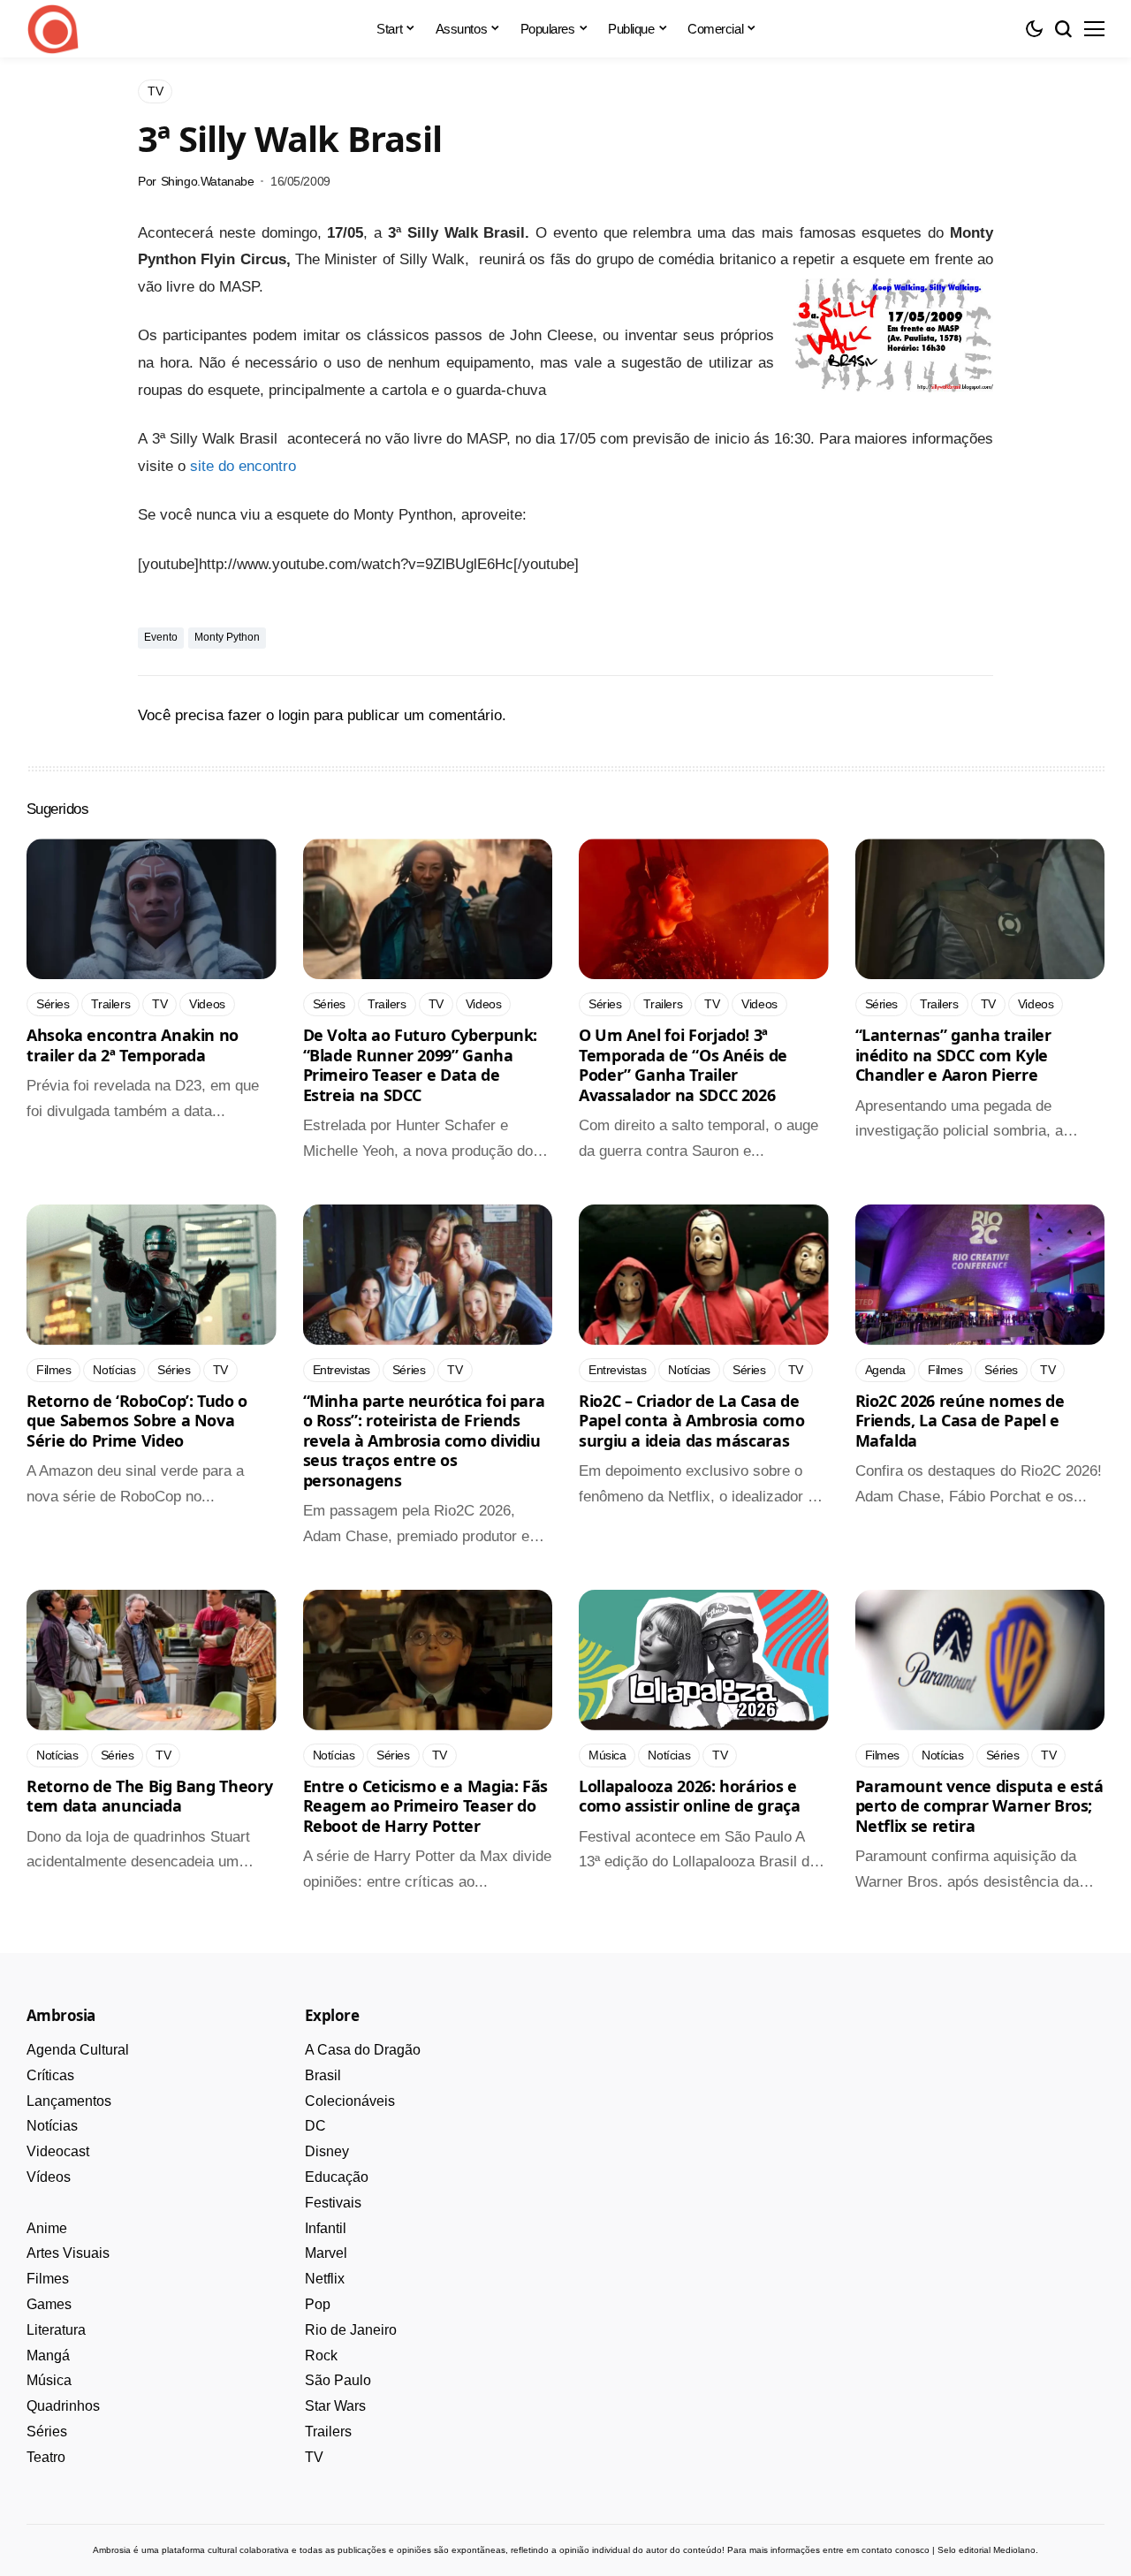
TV (314, 2457)
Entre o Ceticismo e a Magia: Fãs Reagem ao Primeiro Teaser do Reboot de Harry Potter (425, 1806)
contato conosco (896, 2550)
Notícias (52, 2126)
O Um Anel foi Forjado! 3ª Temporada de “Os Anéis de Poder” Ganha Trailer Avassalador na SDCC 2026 (683, 1065)
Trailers (328, 2432)
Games (49, 2304)
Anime (47, 2228)
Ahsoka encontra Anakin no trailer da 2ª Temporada (133, 1045)
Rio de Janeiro (351, 2330)
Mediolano (1014, 2550)
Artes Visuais (68, 2253)
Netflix (325, 2279)
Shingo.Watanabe (208, 181)
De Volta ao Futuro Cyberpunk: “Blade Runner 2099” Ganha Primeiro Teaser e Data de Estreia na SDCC (421, 1065)
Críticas (50, 2075)
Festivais (333, 2203)
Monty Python (227, 637)
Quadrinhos (63, 2406)
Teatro (46, 2457)
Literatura (56, 2330)
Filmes (48, 2279)
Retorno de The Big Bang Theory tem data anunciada (149, 1796)
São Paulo (338, 2380)
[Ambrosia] (53, 29)
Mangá (48, 2356)
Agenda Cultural (78, 2050)
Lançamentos (69, 2101)
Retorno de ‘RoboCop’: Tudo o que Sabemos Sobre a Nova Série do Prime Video (137, 1421)
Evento (161, 637)
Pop (318, 2304)
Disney (327, 2151)
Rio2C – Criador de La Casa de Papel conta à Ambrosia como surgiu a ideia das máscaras (691, 1421)
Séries (47, 2432)
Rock (321, 2356)
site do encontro (243, 466)
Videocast (58, 2151)
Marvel (326, 2253)
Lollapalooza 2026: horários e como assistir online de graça (690, 1796)
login (294, 715)
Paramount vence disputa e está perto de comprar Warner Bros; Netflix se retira (979, 1806)
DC (315, 2126)
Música (49, 2380)
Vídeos (49, 2177)
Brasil (323, 2075)
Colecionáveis (350, 2101)
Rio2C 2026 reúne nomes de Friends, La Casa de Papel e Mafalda (960, 1421)
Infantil (326, 2228)
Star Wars (335, 2406)
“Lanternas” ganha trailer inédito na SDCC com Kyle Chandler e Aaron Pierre (953, 1055)
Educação (337, 2177)
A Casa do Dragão (363, 2050)
